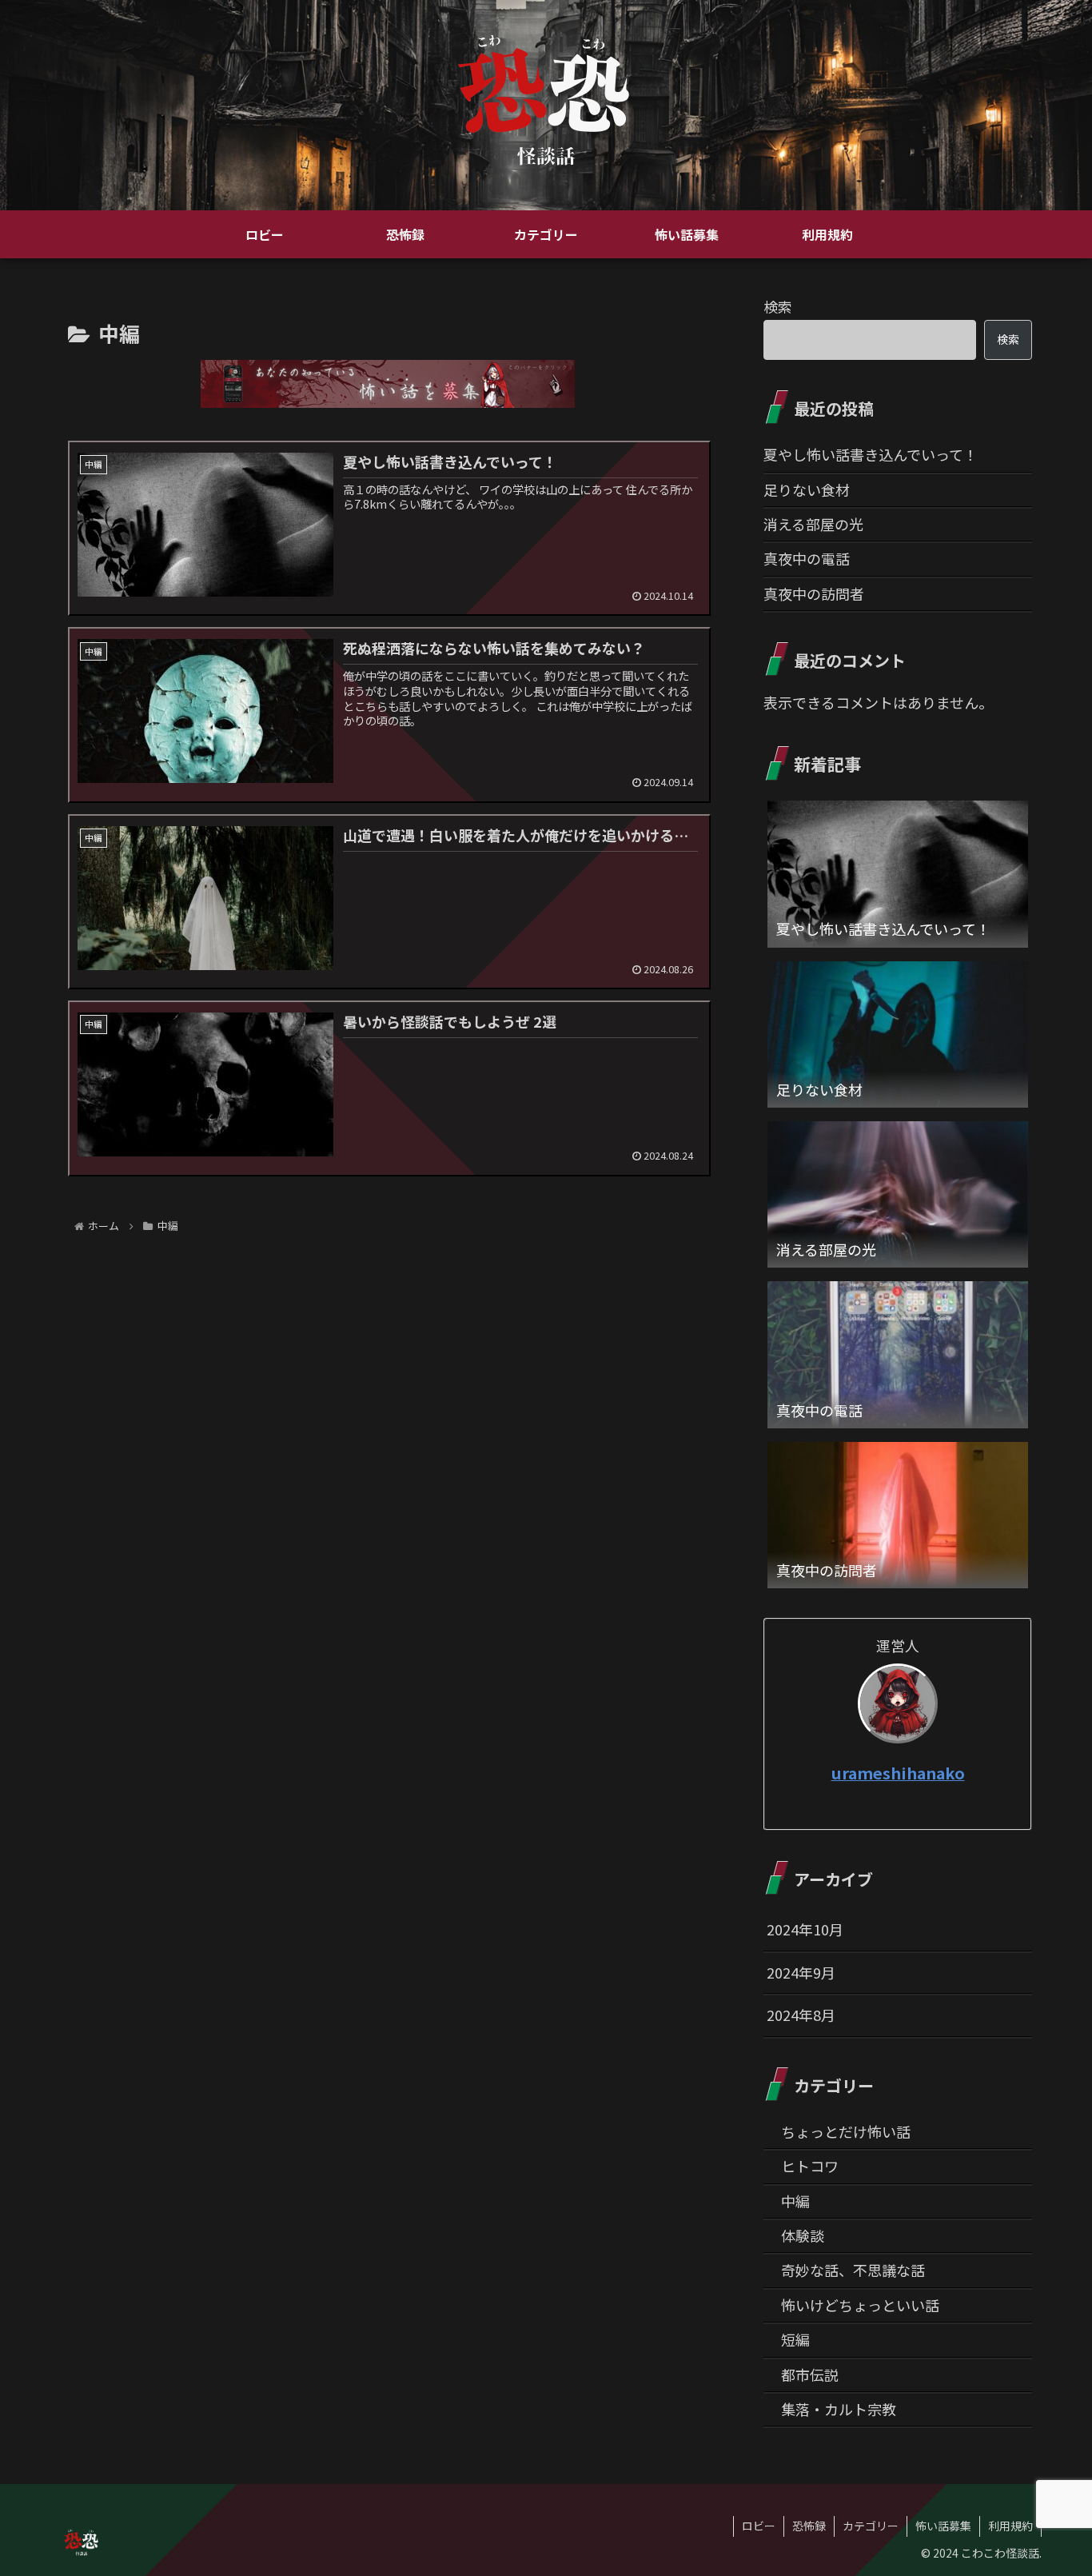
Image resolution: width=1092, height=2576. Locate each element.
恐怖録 (809, 2526)
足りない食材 (807, 489)
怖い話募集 (943, 2526)
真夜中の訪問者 (814, 593)
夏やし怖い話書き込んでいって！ (871, 454)
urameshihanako (898, 1773)
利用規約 (1010, 2526)
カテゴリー (871, 2526)
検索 (778, 306)
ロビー (759, 2526)
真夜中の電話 (807, 558)
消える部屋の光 (813, 524)
